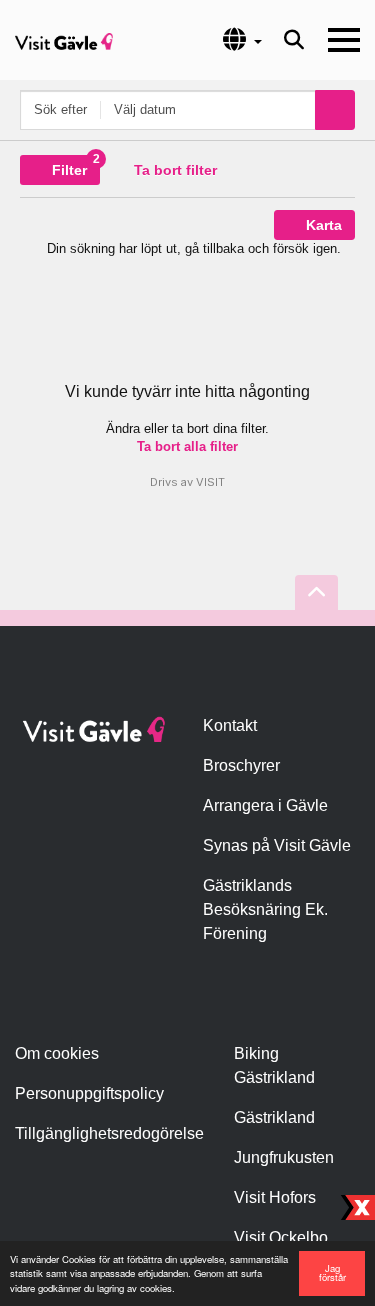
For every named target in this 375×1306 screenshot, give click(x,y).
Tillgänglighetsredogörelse (109, 1133)
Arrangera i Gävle (265, 805)
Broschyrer (241, 765)
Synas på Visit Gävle (277, 845)
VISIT (210, 482)
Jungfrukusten (284, 1157)
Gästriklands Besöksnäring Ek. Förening (265, 909)
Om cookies (57, 1053)
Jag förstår (332, 1273)
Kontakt (230, 725)
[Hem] (64, 40)
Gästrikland (274, 1117)
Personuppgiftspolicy (89, 1093)
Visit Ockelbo (281, 1237)
